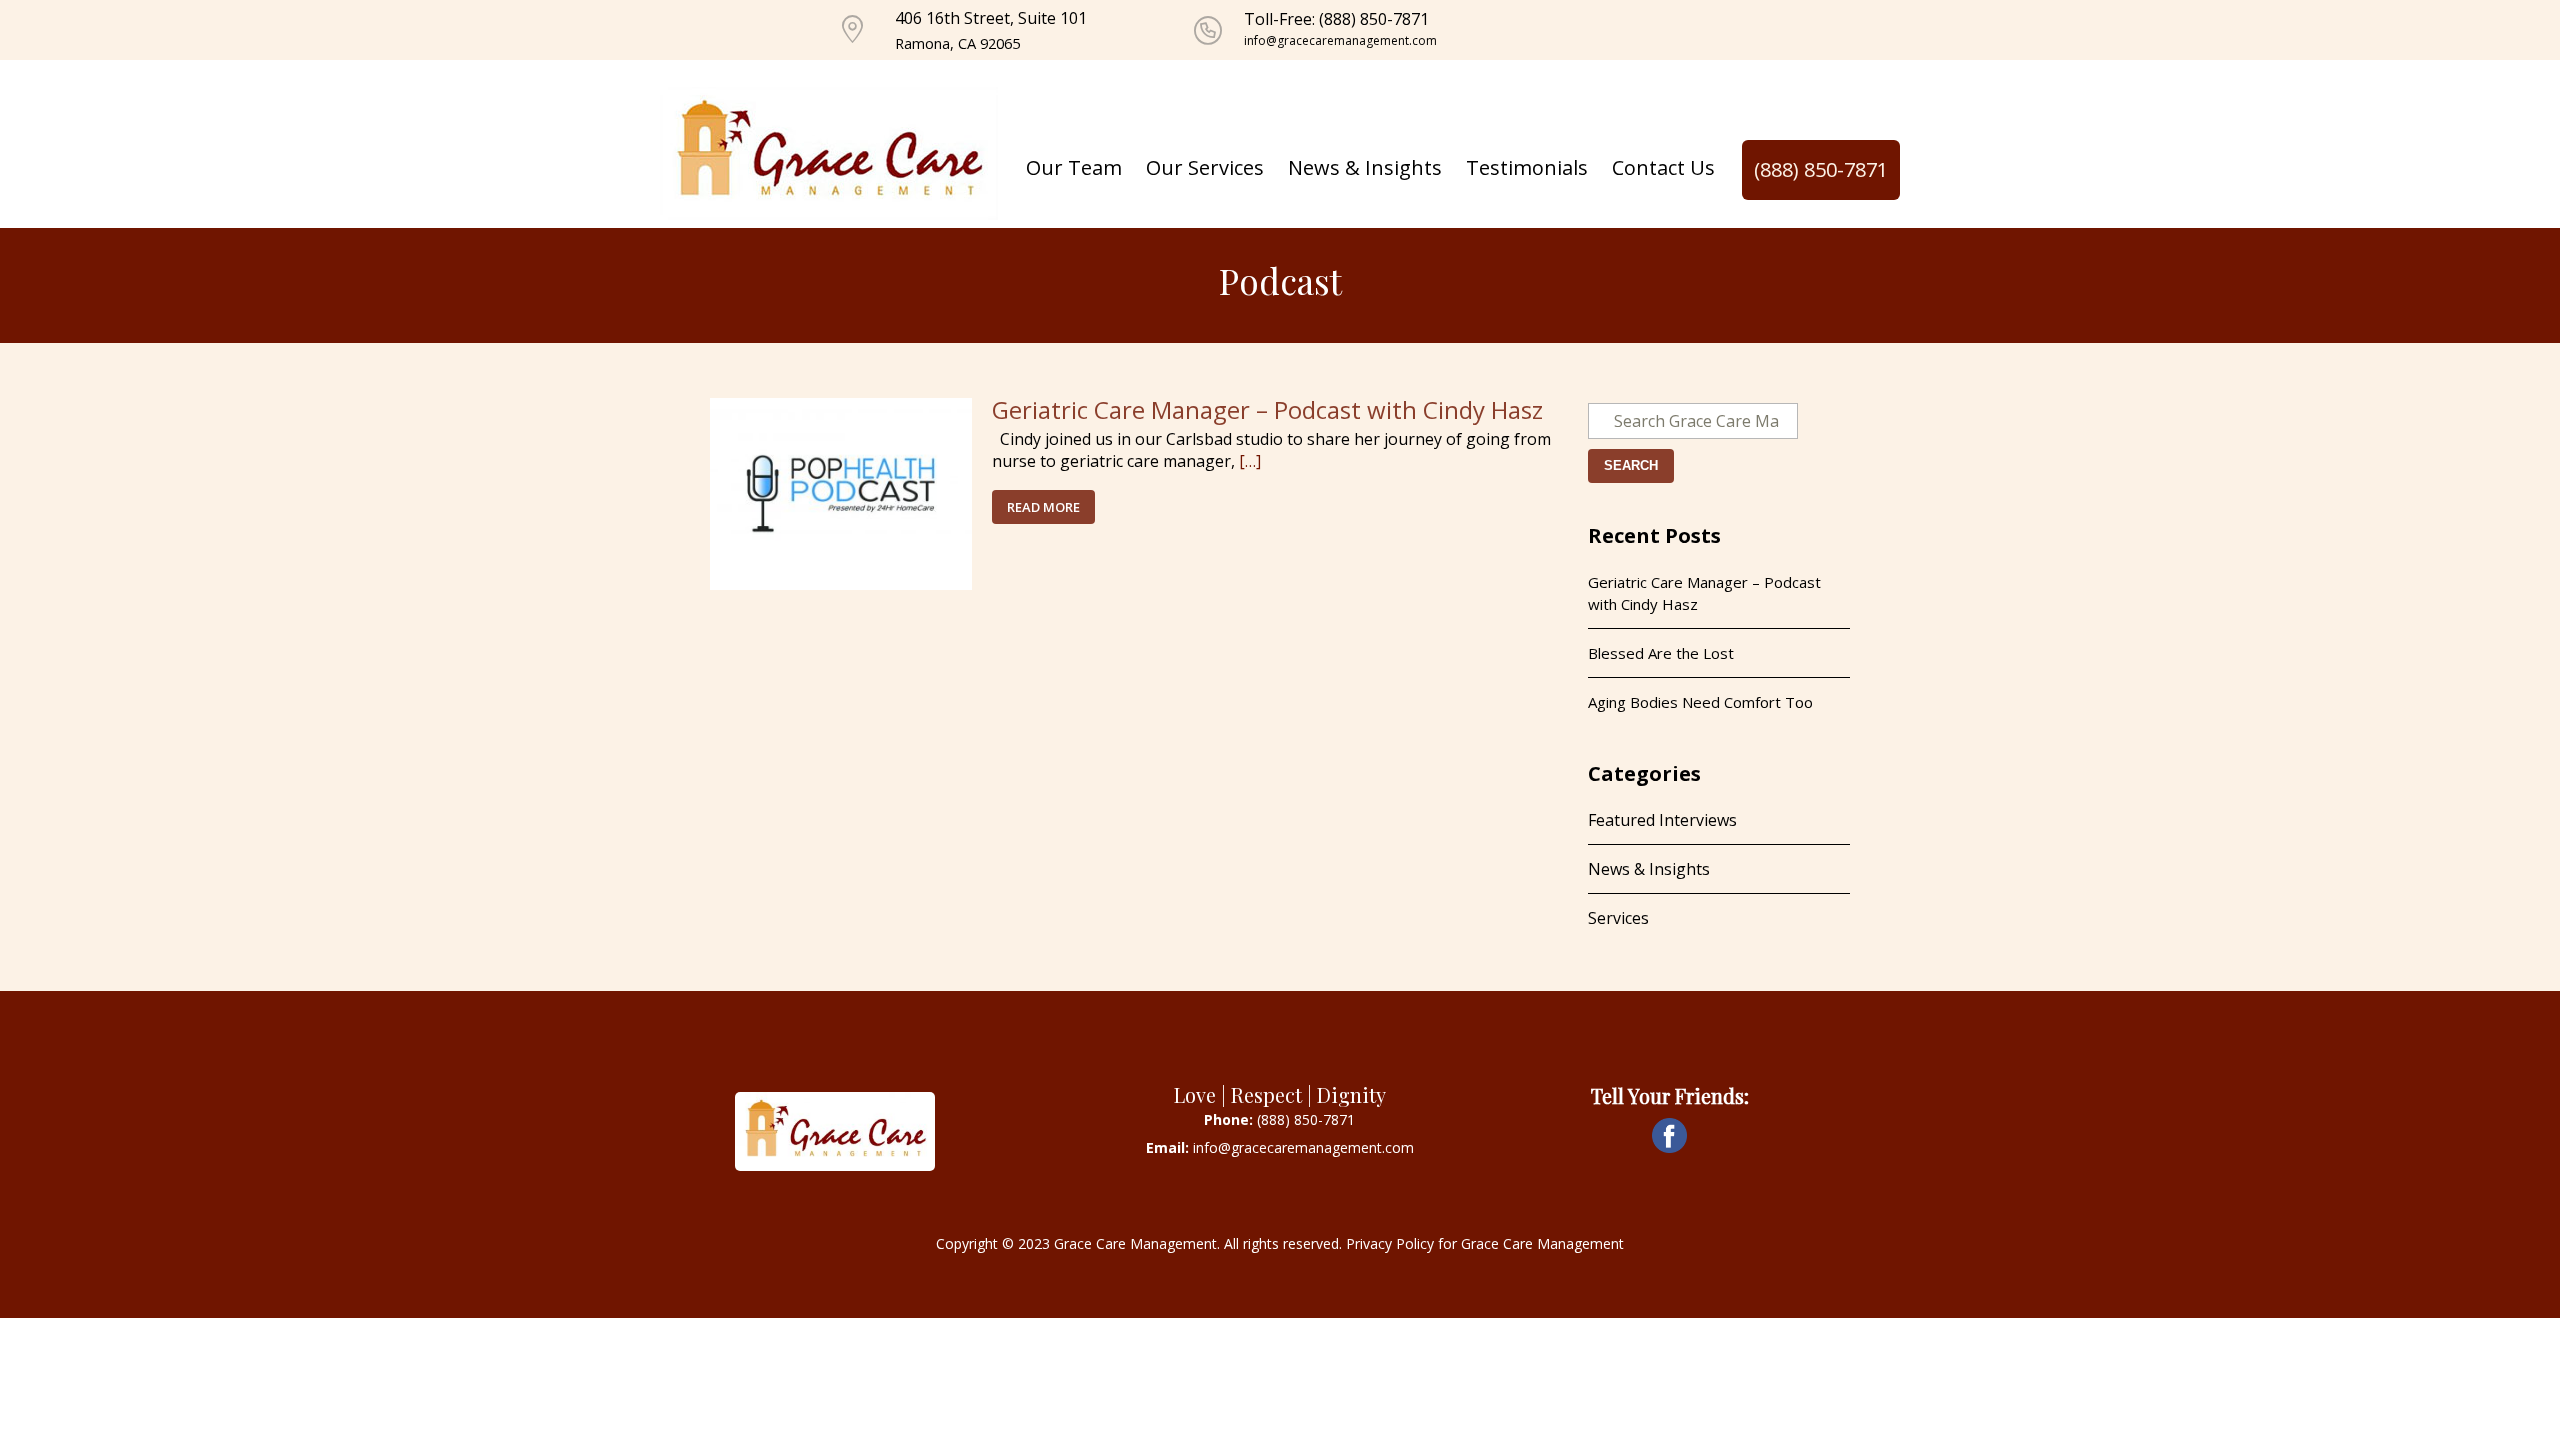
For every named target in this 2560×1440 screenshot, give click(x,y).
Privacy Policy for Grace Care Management (1485, 1243)
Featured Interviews (1662, 820)
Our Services (1205, 167)
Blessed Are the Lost (1661, 653)
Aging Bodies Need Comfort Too (1700, 702)
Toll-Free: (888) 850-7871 (1336, 19)
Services (1618, 918)
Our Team (1074, 167)
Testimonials (1527, 167)
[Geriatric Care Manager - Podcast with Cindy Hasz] (841, 492)
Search (1631, 465)
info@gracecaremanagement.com (1340, 40)
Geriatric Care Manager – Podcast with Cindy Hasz (1267, 409)
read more (1043, 507)
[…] (1250, 461)
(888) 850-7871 (1821, 169)
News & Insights (1365, 167)
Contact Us (1663, 167)
